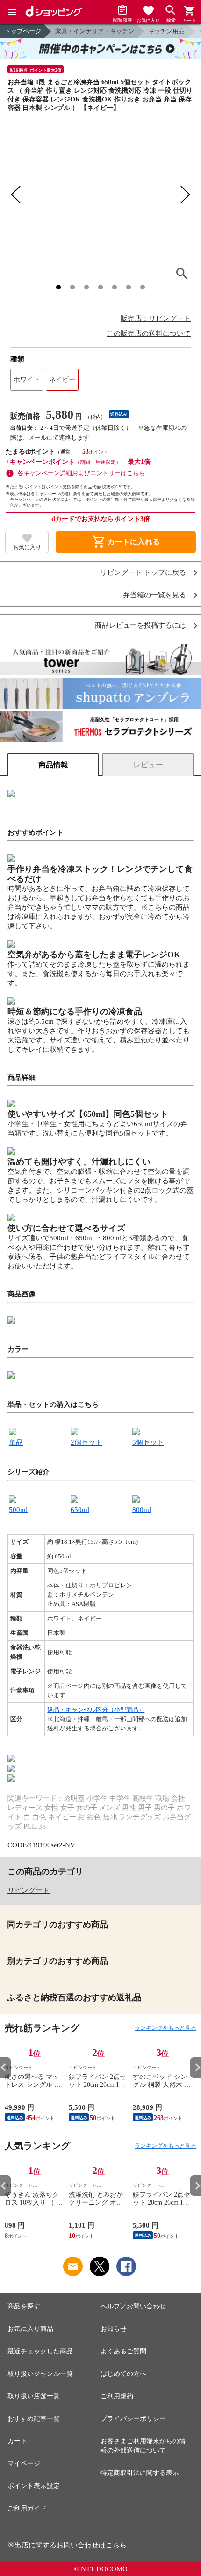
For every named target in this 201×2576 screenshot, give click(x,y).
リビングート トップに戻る (143, 573)
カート (17, 2441)
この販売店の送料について (149, 333)
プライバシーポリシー (133, 2419)
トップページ (23, 31)
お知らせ (114, 2329)
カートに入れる (126, 542)
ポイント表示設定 (34, 2486)
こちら (116, 2545)
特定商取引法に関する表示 (140, 2473)
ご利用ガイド (27, 2508)
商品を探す (24, 2306)
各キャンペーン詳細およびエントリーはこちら (81, 473)
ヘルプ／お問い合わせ (133, 2306)
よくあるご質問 (123, 2351)
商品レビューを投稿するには (140, 626)
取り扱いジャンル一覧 (40, 2374)
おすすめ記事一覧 (34, 2419)
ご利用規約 (117, 2396)
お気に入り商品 (30, 2329)
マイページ (24, 2464)
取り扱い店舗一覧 (34, 2396)
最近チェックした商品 (40, 2351)
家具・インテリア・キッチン (95, 31)
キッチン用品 (166, 31)
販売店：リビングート (156, 318)
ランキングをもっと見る (165, 2028)
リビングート (29, 1890)
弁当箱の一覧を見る (154, 595)
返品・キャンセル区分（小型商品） (96, 1710)
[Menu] (12, 12)
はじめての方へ (123, 2374)
